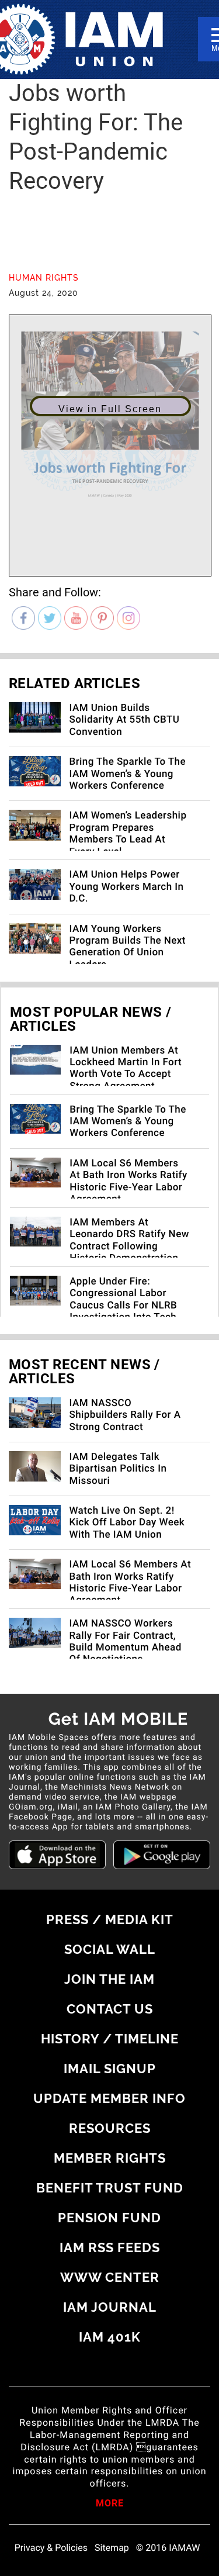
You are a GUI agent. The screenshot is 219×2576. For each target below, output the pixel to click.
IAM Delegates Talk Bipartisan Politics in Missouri (118, 1469)
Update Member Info (109, 2098)
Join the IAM (109, 1979)
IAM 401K (110, 2337)
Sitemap (112, 2548)
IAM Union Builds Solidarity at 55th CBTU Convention (125, 720)
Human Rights (44, 278)
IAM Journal (110, 2307)
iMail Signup (110, 2069)
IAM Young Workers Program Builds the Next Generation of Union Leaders (128, 947)
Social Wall (110, 1949)
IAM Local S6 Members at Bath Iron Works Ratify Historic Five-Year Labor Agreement (128, 1181)
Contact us (110, 2009)
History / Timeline (110, 2039)
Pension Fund (109, 2218)
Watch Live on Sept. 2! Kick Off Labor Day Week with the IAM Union (127, 1523)
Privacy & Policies (51, 2548)
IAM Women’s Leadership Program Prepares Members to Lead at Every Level (128, 833)
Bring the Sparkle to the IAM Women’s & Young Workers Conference (128, 774)
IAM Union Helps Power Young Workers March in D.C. (127, 887)
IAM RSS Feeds (110, 2247)
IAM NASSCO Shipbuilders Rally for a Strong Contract (125, 1415)
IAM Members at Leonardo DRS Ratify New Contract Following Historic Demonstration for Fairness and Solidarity (129, 1252)
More (110, 2504)
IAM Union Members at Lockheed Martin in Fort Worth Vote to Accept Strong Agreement (126, 1068)
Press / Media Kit (110, 1919)
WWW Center (110, 2277)
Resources (110, 2128)
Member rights (110, 2158)
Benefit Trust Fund (110, 2188)
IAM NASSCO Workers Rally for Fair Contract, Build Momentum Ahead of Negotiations (126, 1641)
